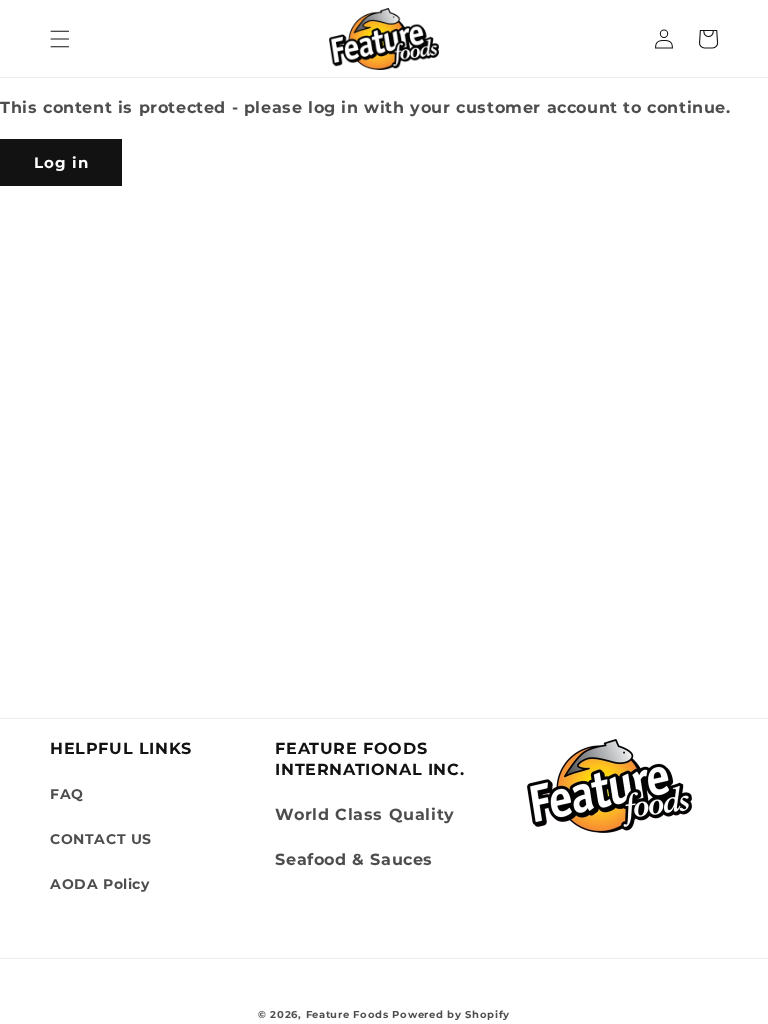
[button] (60, 39)
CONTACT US (101, 839)
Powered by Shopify (451, 1014)
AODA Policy (100, 884)
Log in (61, 162)
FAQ (67, 794)
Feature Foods (347, 1014)
